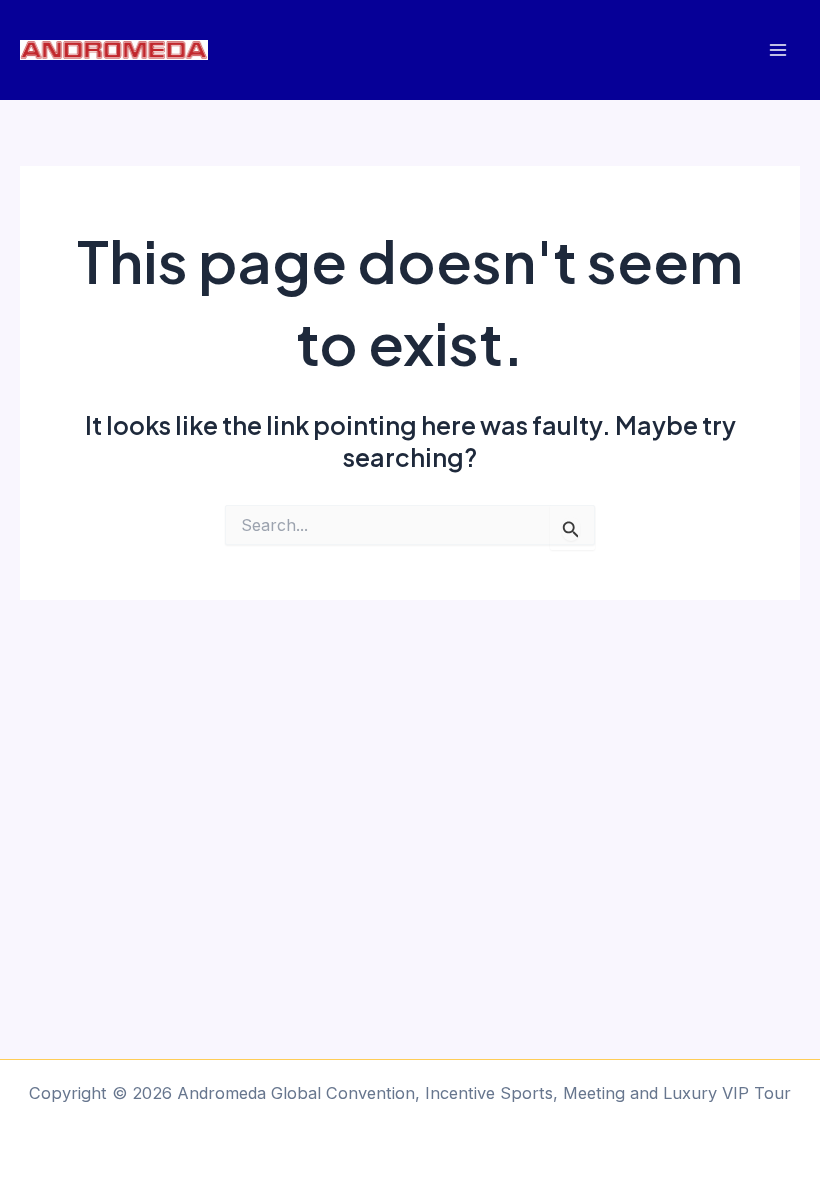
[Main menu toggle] (777, 50)
